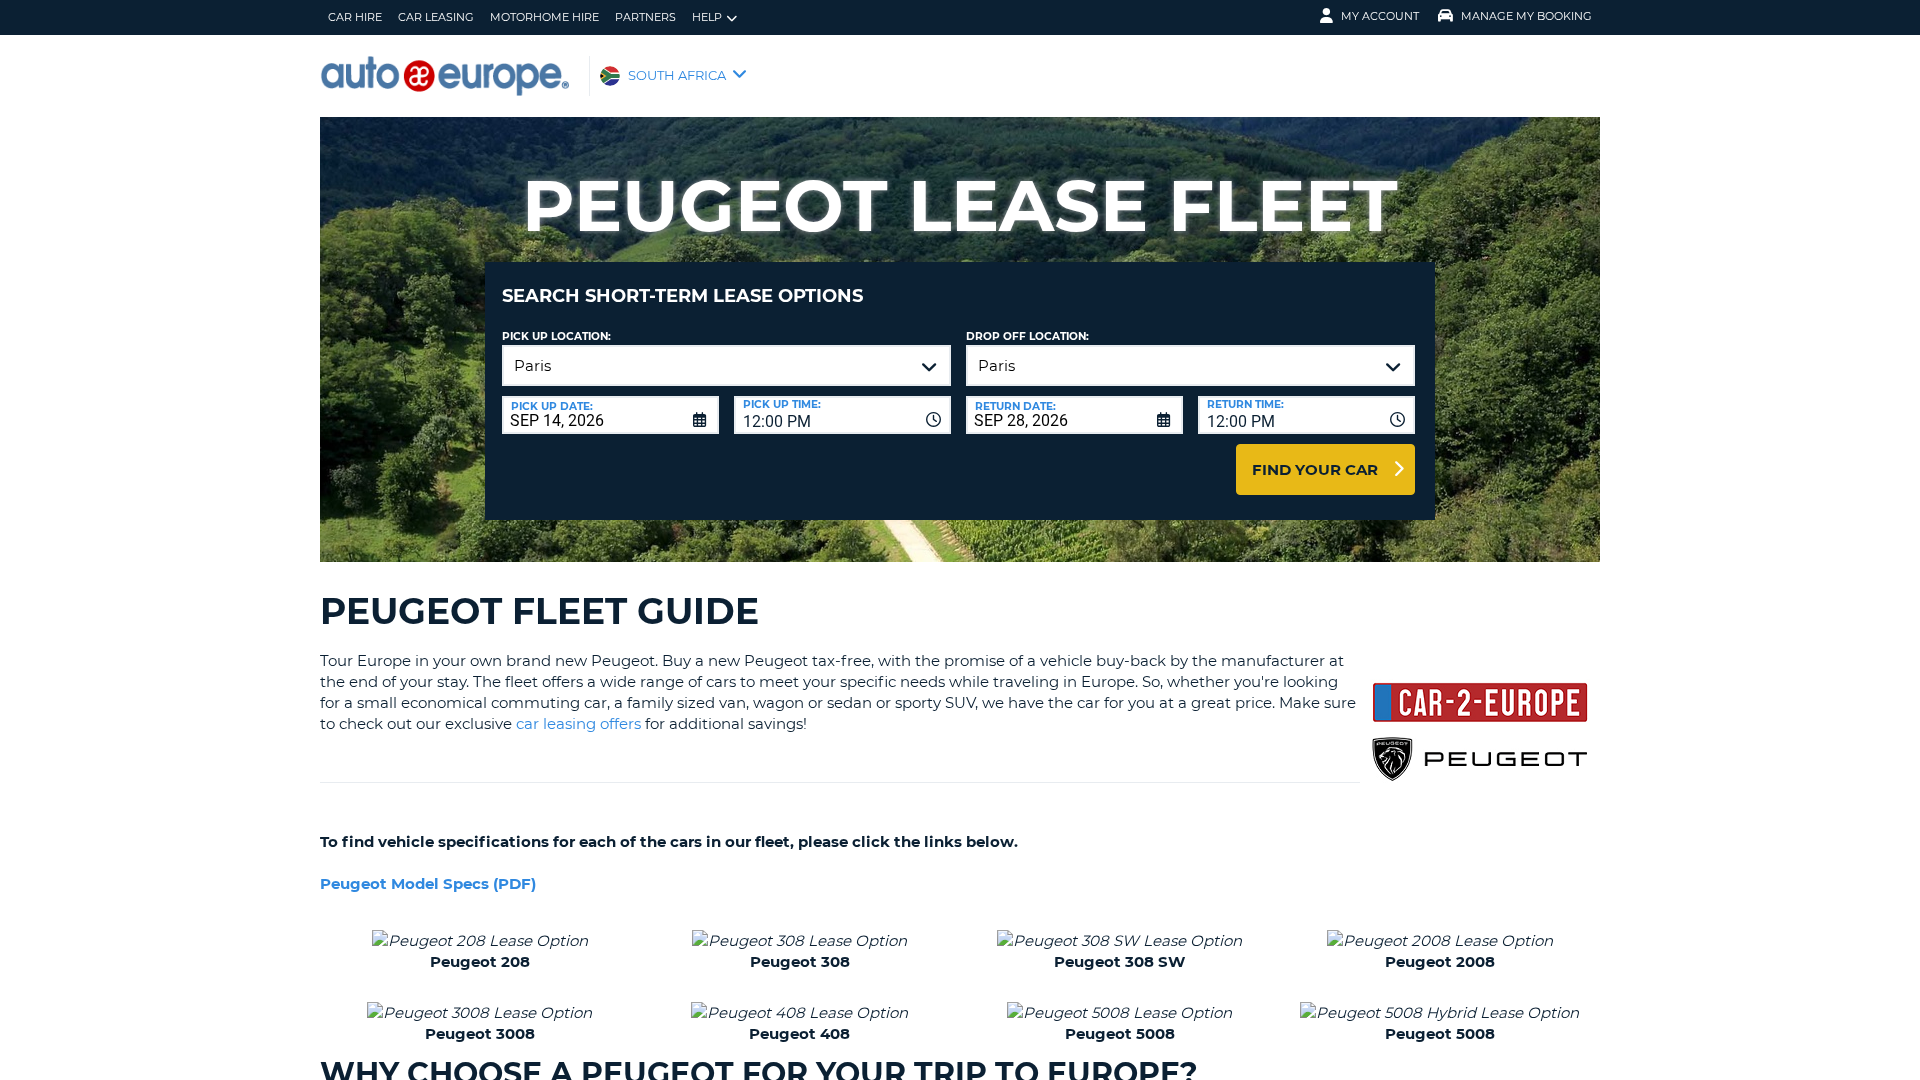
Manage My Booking (1526, 16)
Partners (645, 17)
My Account (1380, 16)
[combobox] (842, 415)
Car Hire (355, 17)
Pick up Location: (556, 336)
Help (707, 17)
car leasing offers (578, 723)
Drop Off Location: (1027, 336)
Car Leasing (436, 17)
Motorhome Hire (544, 17)
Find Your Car (1315, 469)
